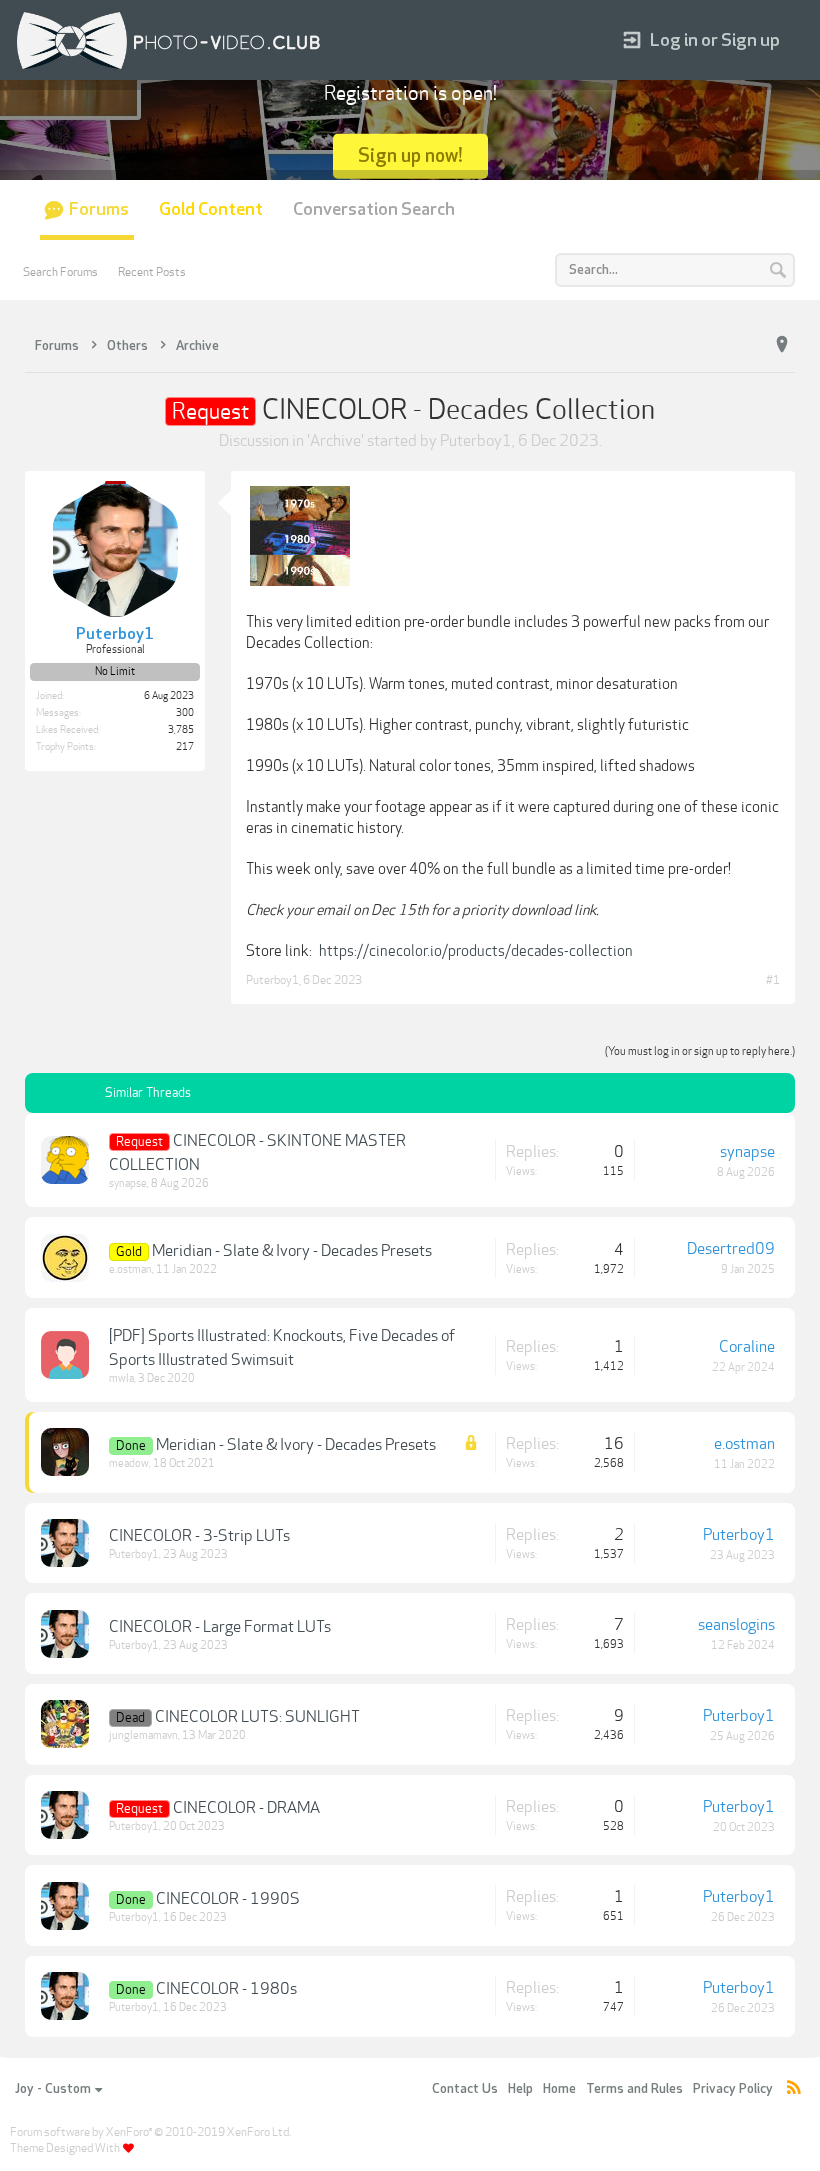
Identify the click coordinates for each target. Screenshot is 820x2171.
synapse (128, 1183)
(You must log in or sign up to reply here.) (700, 1051)
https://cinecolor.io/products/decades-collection (476, 951)
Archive (335, 441)
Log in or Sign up (715, 40)
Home (559, 2089)
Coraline (747, 1347)
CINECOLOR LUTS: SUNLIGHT (257, 1717)
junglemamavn (143, 1735)
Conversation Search (374, 209)
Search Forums (60, 272)
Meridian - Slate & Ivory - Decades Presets (292, 1251)
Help (520, 2089)
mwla (121, 1378)
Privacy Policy (733, 2089)
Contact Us (465, 2089)
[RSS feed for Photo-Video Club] (794, 2089)
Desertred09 (731, 1249)
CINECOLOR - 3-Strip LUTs (199, 1536)
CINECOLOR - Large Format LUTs (220, 1627)
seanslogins (736, 1625)
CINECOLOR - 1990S (228, 1899)
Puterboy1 (476, 441)
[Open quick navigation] (782, 345)
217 (185, 747)
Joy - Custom (53, 2089)
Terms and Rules (634, 2089)
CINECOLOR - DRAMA (246, 1808)
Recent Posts (152, 272)
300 (185, 713)
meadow (129, 1463)
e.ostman (130, 1269)
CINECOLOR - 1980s (226, 1989)
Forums (99, 209)
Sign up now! (410, 155)
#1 (773, 980)
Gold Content (211, 209)
